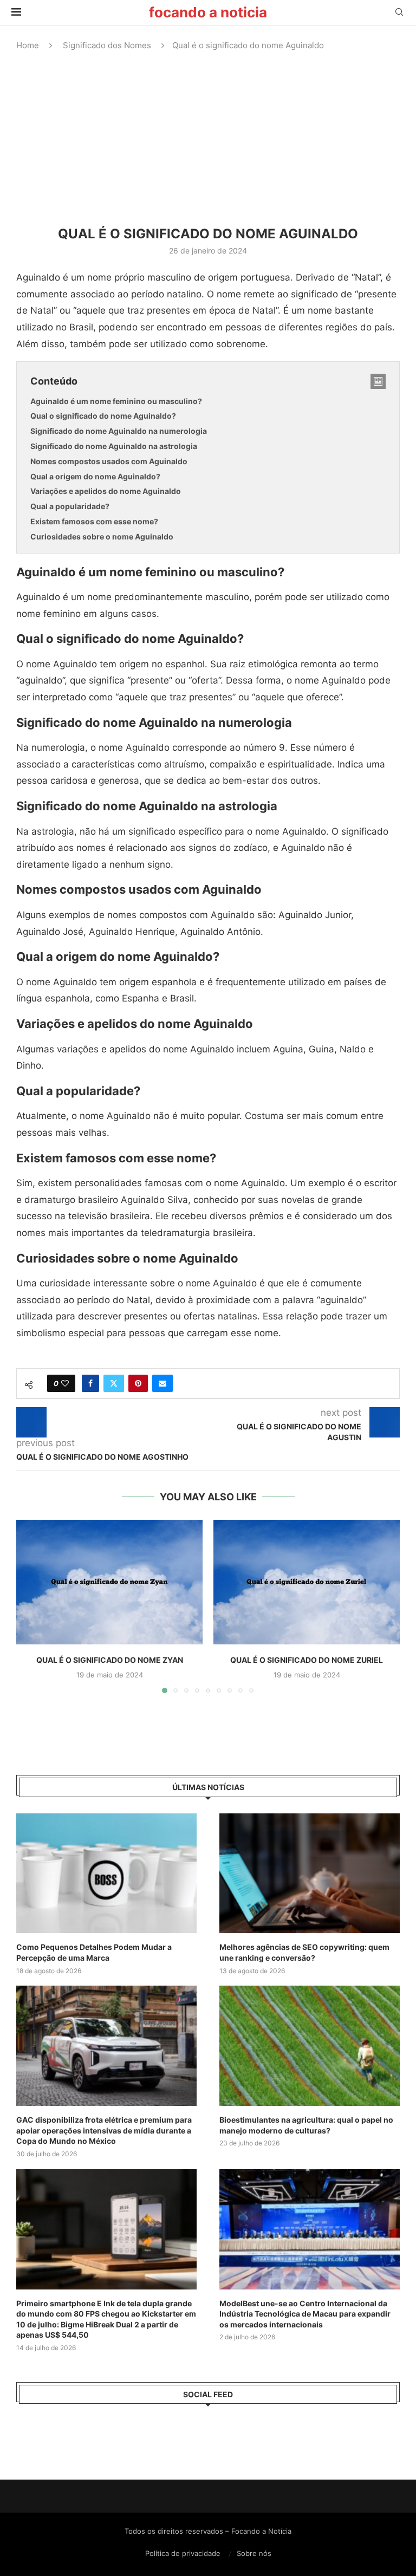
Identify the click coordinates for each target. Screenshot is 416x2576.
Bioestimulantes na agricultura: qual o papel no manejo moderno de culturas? (306, 2125)
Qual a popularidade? (70, 506)
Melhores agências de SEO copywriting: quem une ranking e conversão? (304, 1952)
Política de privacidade (183, 2553)
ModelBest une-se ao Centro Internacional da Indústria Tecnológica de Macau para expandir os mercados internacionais (305, 2314)
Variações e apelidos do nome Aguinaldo (106, 491)
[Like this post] (65, 1383)
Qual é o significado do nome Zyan (110, 1660)
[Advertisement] (208, 139)
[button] (31, 1606)
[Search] (399, 13)
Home (28, 45)
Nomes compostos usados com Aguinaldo (109, 461)
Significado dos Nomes (107, 45)
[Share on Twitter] (114, 1383)
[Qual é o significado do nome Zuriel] (307, 1582)
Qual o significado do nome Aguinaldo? (103, 416)
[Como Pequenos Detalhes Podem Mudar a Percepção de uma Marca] (106, 1874)
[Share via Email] (162, 1383)
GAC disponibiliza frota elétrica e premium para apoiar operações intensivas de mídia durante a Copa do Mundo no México (104, 2130)
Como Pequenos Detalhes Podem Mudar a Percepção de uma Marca (94, 1952)
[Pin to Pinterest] (138, 1383)
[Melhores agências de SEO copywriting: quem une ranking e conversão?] (310, 1874)
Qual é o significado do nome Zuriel (307, 1660)
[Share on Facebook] (90, 1383)
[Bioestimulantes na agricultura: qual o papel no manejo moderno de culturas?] (310, 2046)
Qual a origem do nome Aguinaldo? (95, 476)
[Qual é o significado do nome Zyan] (109, 1582)
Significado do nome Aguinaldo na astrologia (114, 446)
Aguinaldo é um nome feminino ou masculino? (116, 401)
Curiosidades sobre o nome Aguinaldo (102, 536)
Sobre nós (254, 2553)
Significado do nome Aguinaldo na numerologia (119, 431)
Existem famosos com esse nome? (94, 521)
